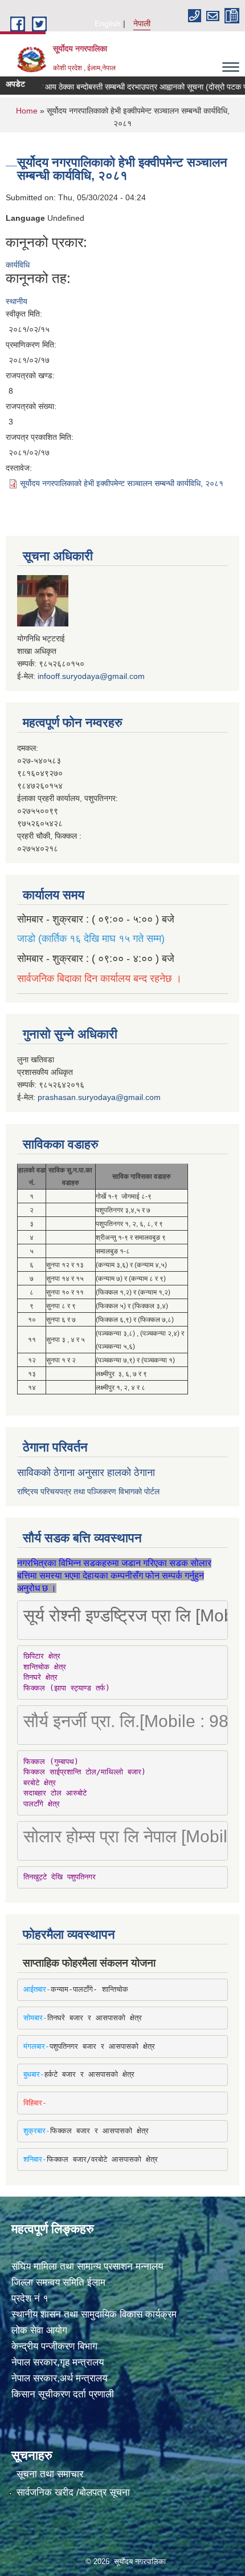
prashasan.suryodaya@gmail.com (99, 1097)
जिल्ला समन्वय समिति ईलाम (58, 2282)
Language (25, 218)
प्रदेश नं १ (30, 2298)
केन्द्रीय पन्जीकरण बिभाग (54, 2346)
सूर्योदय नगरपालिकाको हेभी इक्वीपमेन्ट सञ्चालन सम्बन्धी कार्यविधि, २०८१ (122, 483)
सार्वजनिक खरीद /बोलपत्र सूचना (73, 2492)
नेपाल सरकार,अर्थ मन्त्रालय (59, 2378)
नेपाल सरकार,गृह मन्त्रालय (58, 2362)
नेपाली (142, 23)
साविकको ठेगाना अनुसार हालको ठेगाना (86, 1473)
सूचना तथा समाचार (50, 2474)
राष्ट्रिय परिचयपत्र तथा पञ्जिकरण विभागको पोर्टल (88, 1491)
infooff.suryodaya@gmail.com (91, 676)
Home (27, 111)
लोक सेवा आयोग (39, 2330)
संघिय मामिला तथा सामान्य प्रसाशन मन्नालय (87, 2266)
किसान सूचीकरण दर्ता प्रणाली (63, 2394)
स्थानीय (17, 301)
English (108, 23)
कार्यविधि (18, 265)
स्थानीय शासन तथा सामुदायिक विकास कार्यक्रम (94, 2314)
